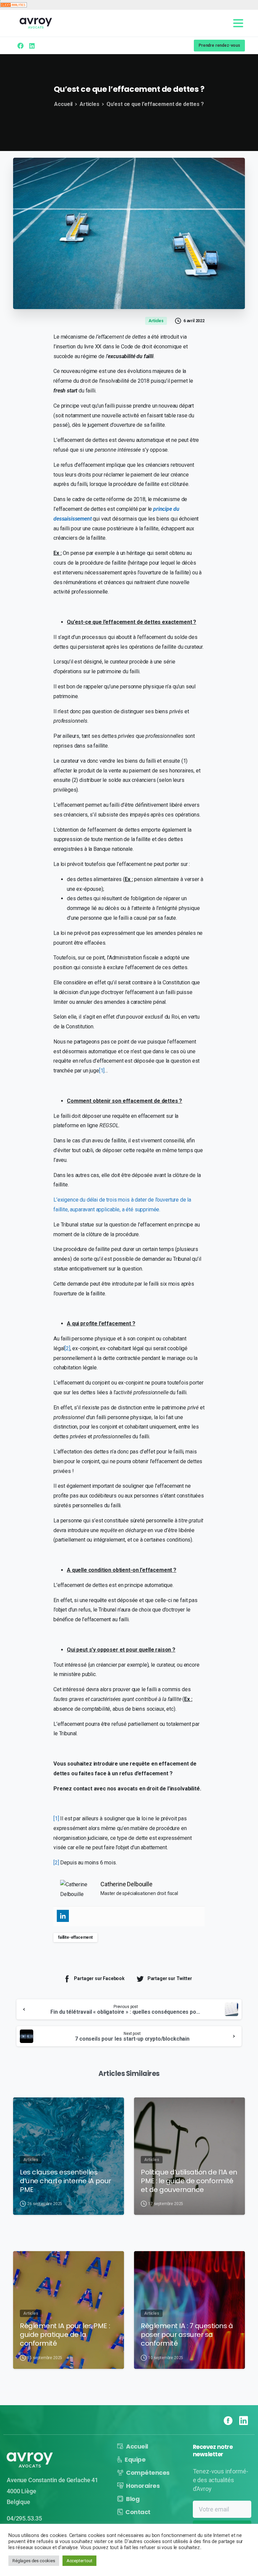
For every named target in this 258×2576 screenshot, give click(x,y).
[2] (67, 1348)
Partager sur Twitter (170, 1978)
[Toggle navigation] (238, 23)
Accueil (63, 104)
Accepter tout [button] (79, 2561)
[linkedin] (32, 46)
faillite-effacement (75, 1937)
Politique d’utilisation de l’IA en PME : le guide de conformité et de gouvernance (189, 2181)
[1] (102, 1071)
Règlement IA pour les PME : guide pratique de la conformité (65, 2335)
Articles (90, 104)
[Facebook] (20, 46)
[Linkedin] (63, 1916)
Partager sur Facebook (99, 1978)
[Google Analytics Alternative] (13, 5)
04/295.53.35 (24, 2518)
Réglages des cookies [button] (34, 2561)
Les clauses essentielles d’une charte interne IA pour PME (66, 2181)
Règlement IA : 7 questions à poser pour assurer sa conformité (187, 2335)
